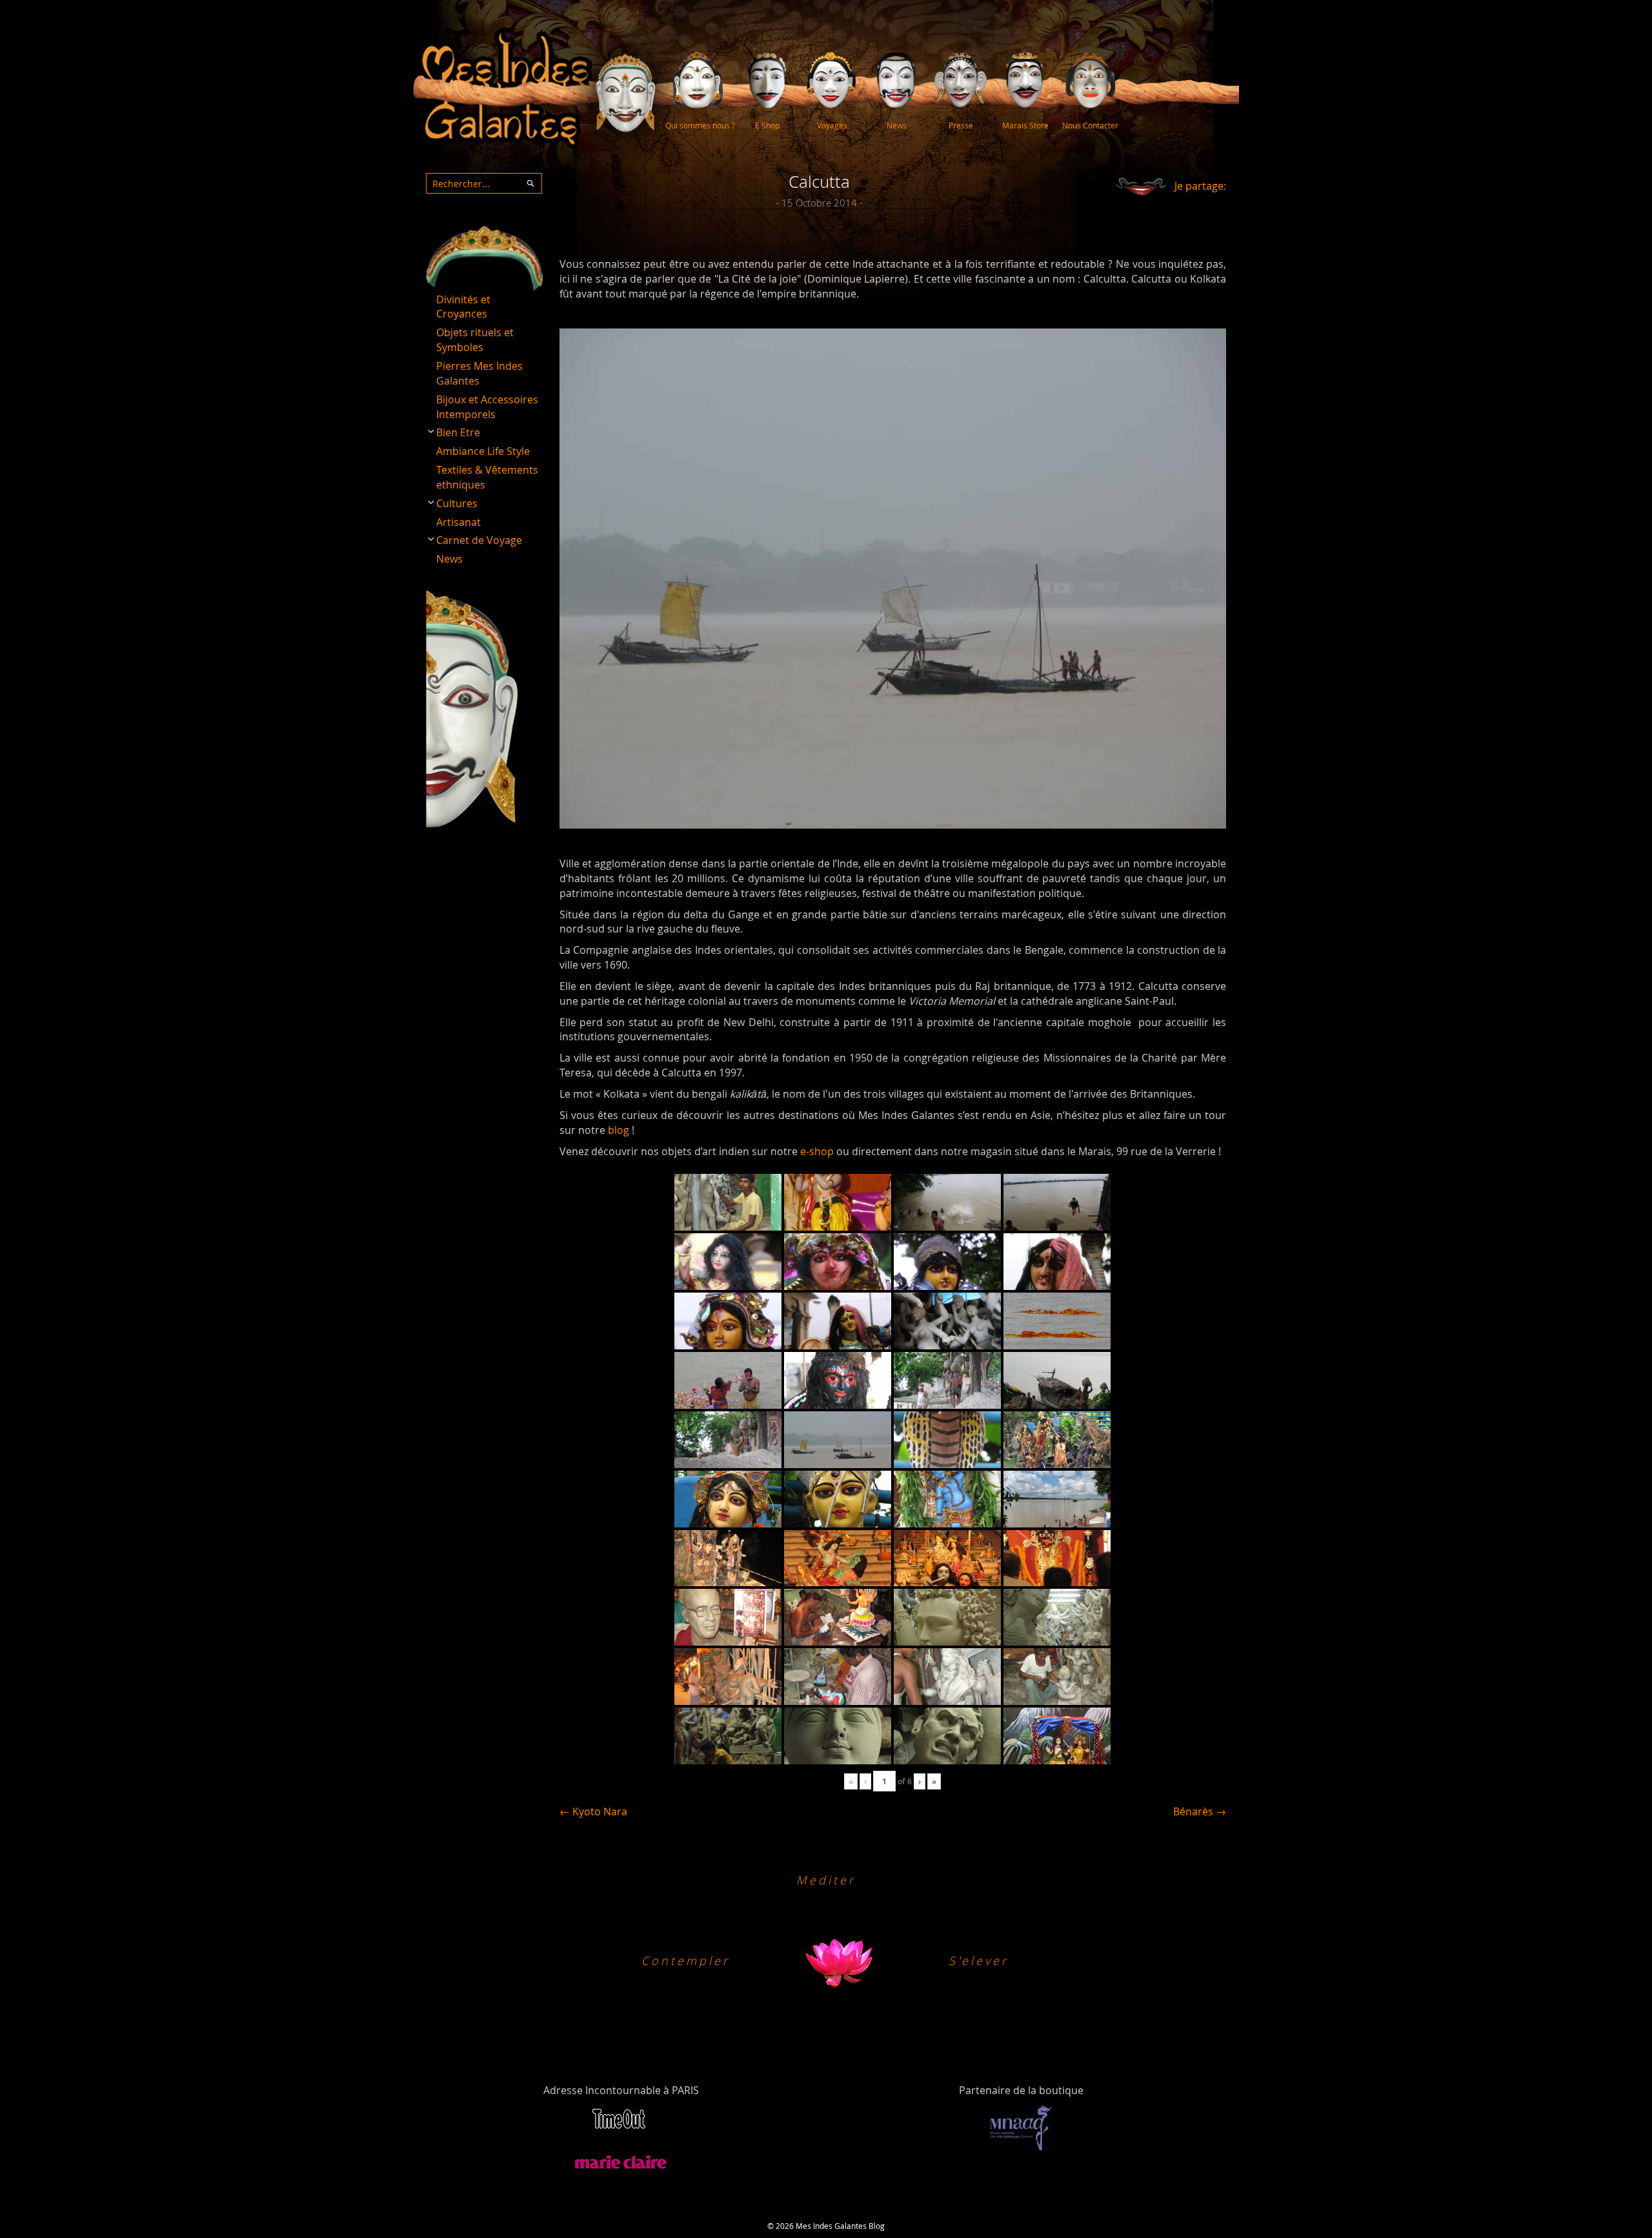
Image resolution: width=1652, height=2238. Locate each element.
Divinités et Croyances (463, 307)
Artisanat (458, 522)
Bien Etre (458, 432)
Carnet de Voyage (479, 540)
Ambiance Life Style (483, 451)
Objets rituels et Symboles (475, 340)
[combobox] (484, 183)
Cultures (457, 503)
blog (619, 1130)
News (449, 559)
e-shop (817, 1151)
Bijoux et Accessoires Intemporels (487, 407)
